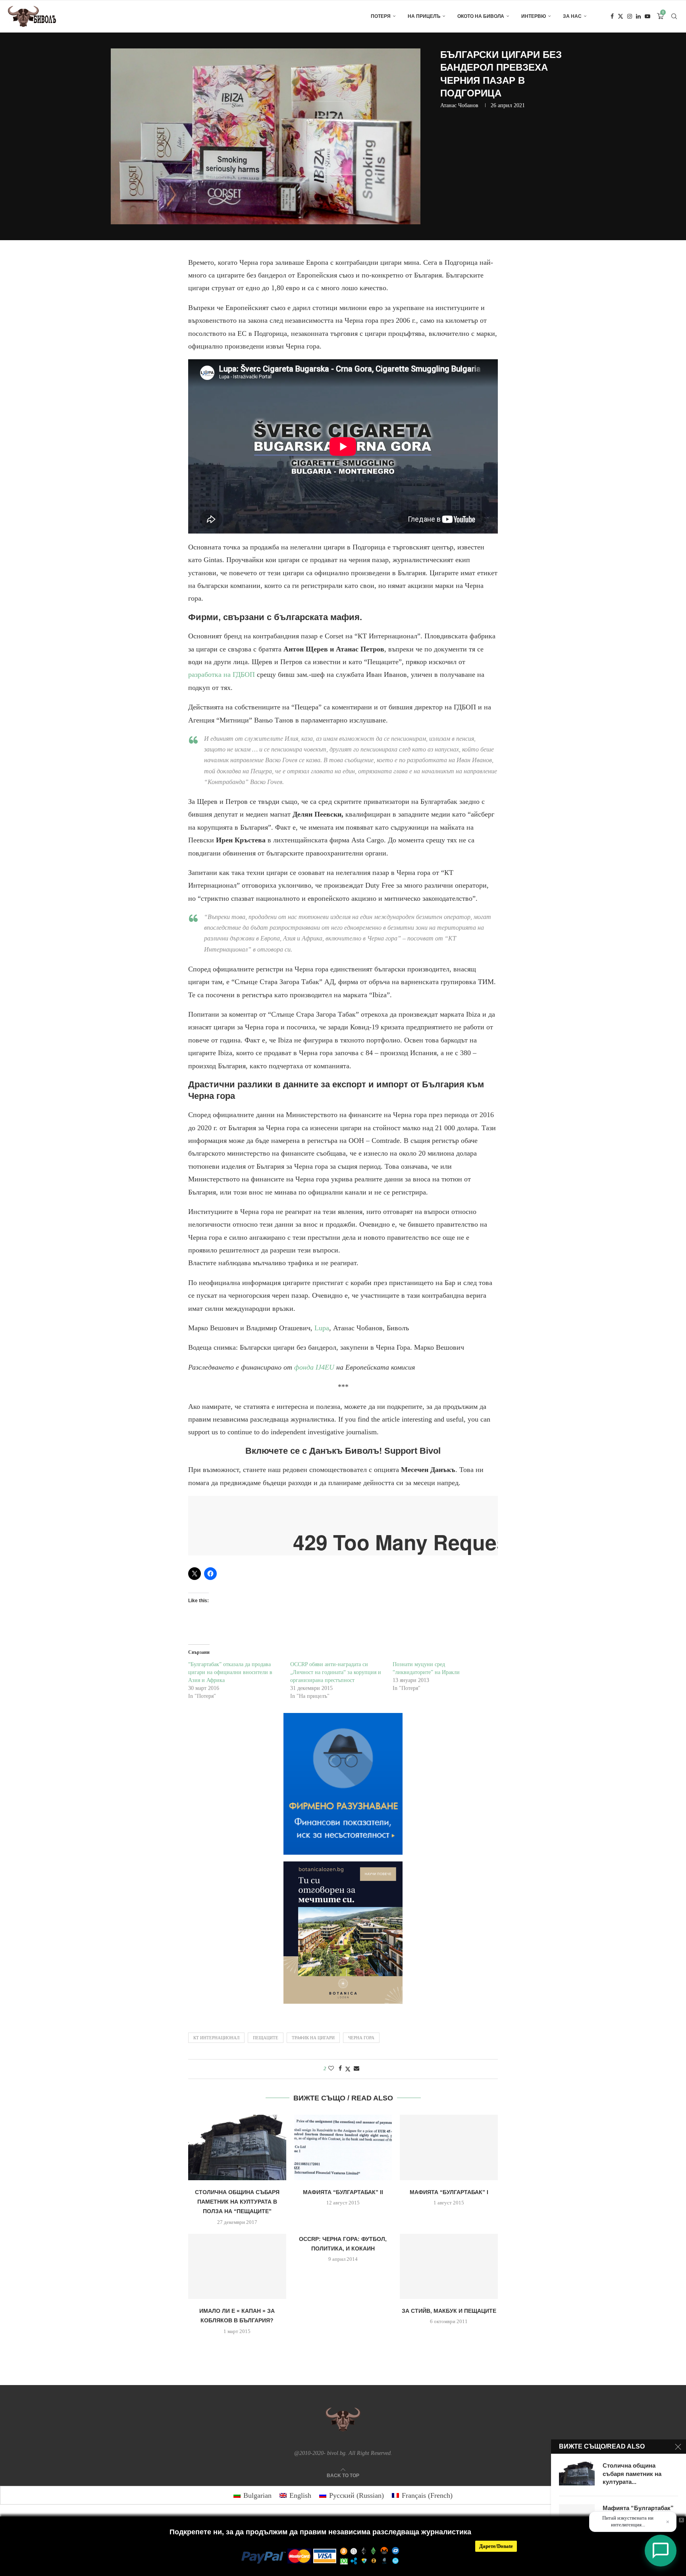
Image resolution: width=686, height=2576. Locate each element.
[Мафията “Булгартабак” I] (449, 2147)
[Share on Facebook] (340, 2069)
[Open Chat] (661, 2551)
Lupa (322, 1328)
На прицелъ (424, 16)
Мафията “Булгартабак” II (343, 2192)
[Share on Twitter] (348, 2069)
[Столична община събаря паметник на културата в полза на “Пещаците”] (237, 2147)
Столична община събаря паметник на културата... (632, 2474)
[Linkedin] (638, 16)
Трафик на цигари (313, 2038)
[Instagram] (630, 16)
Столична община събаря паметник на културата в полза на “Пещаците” (237, 2202)
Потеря (381, 16)
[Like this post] (331, 2069)
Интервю (534, 16)
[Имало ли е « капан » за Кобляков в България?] (237, 2266)
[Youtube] (647, 16)
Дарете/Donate (496, 2546)
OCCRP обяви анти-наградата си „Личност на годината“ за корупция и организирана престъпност (336, 1672)
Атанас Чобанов (459, 105)
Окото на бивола (481, 16)
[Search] (674, 16)
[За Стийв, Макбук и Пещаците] (449, 2266)
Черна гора (361, 2038)
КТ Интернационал (216, 2038)
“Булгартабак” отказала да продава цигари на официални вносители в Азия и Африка (230, 1672)
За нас (572, 16)
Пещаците (266, 2038)
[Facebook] (612, 16)
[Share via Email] (356, 2069)
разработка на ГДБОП (222, 674)
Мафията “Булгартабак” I (449, 2192)
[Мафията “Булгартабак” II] (343, 2147)
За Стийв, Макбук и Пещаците (449, 2311)
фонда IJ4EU (314, 1367)
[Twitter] (620, 16)
